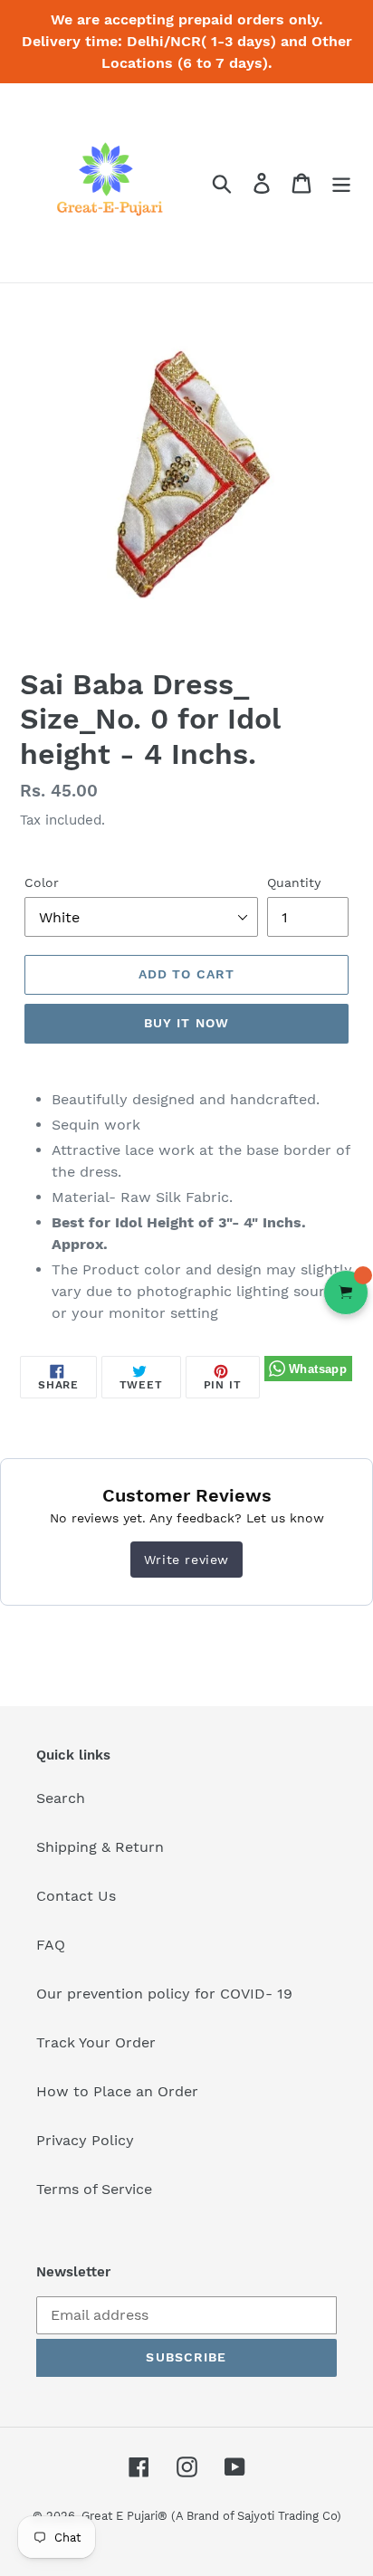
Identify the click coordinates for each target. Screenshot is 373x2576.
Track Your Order (96, 2042)
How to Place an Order (117, 2091)
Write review (186, 1560)
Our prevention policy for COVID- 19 (164, 1994)
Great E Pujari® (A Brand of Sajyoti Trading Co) (211, 2516)
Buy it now (186, 1023)
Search (61, 1798)
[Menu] (341, 183)
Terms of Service (94, 2189)
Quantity (294, 883)
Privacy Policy (85, 2140)
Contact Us (76, 1896)
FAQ (51, 1945)
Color (42, 883)
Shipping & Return (100, 1847)
